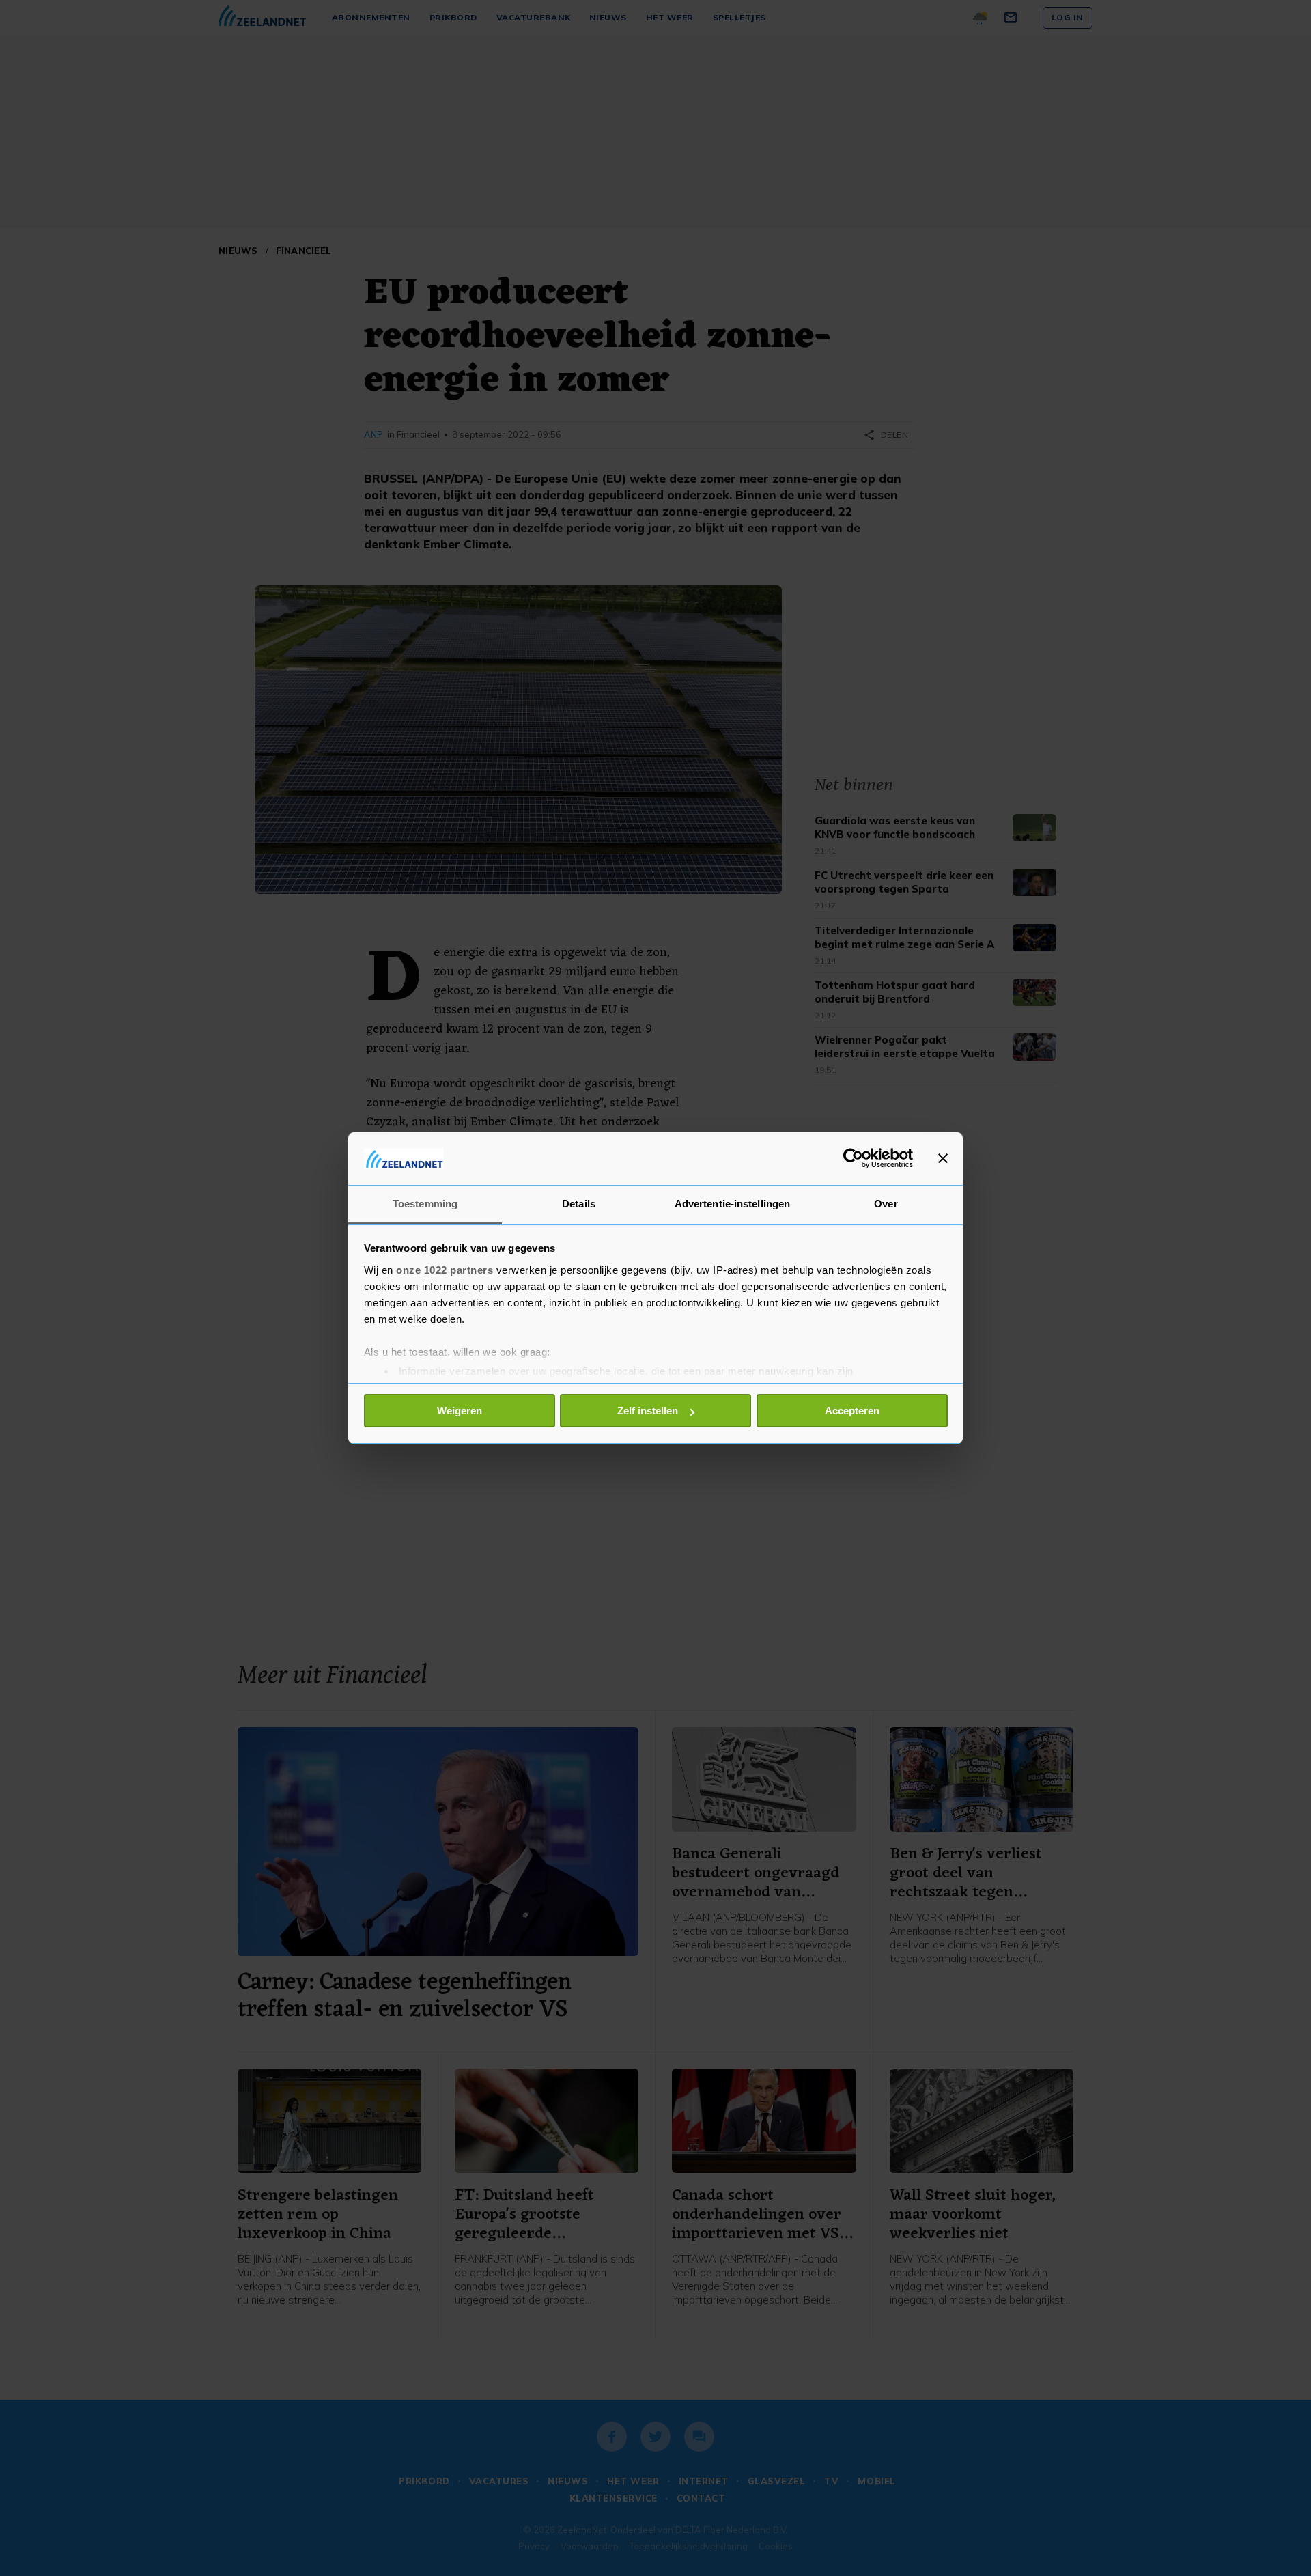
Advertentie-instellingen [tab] (732, 1204)
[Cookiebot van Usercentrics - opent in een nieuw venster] (853, 1158)
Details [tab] (579, 1204)
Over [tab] (886, 1204)
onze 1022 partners (445, 1270)
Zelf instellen (648, 1411)
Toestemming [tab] (425, 1204)
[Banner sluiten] (943, 1158)
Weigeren (460, 1411)
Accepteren (852, 1411)
